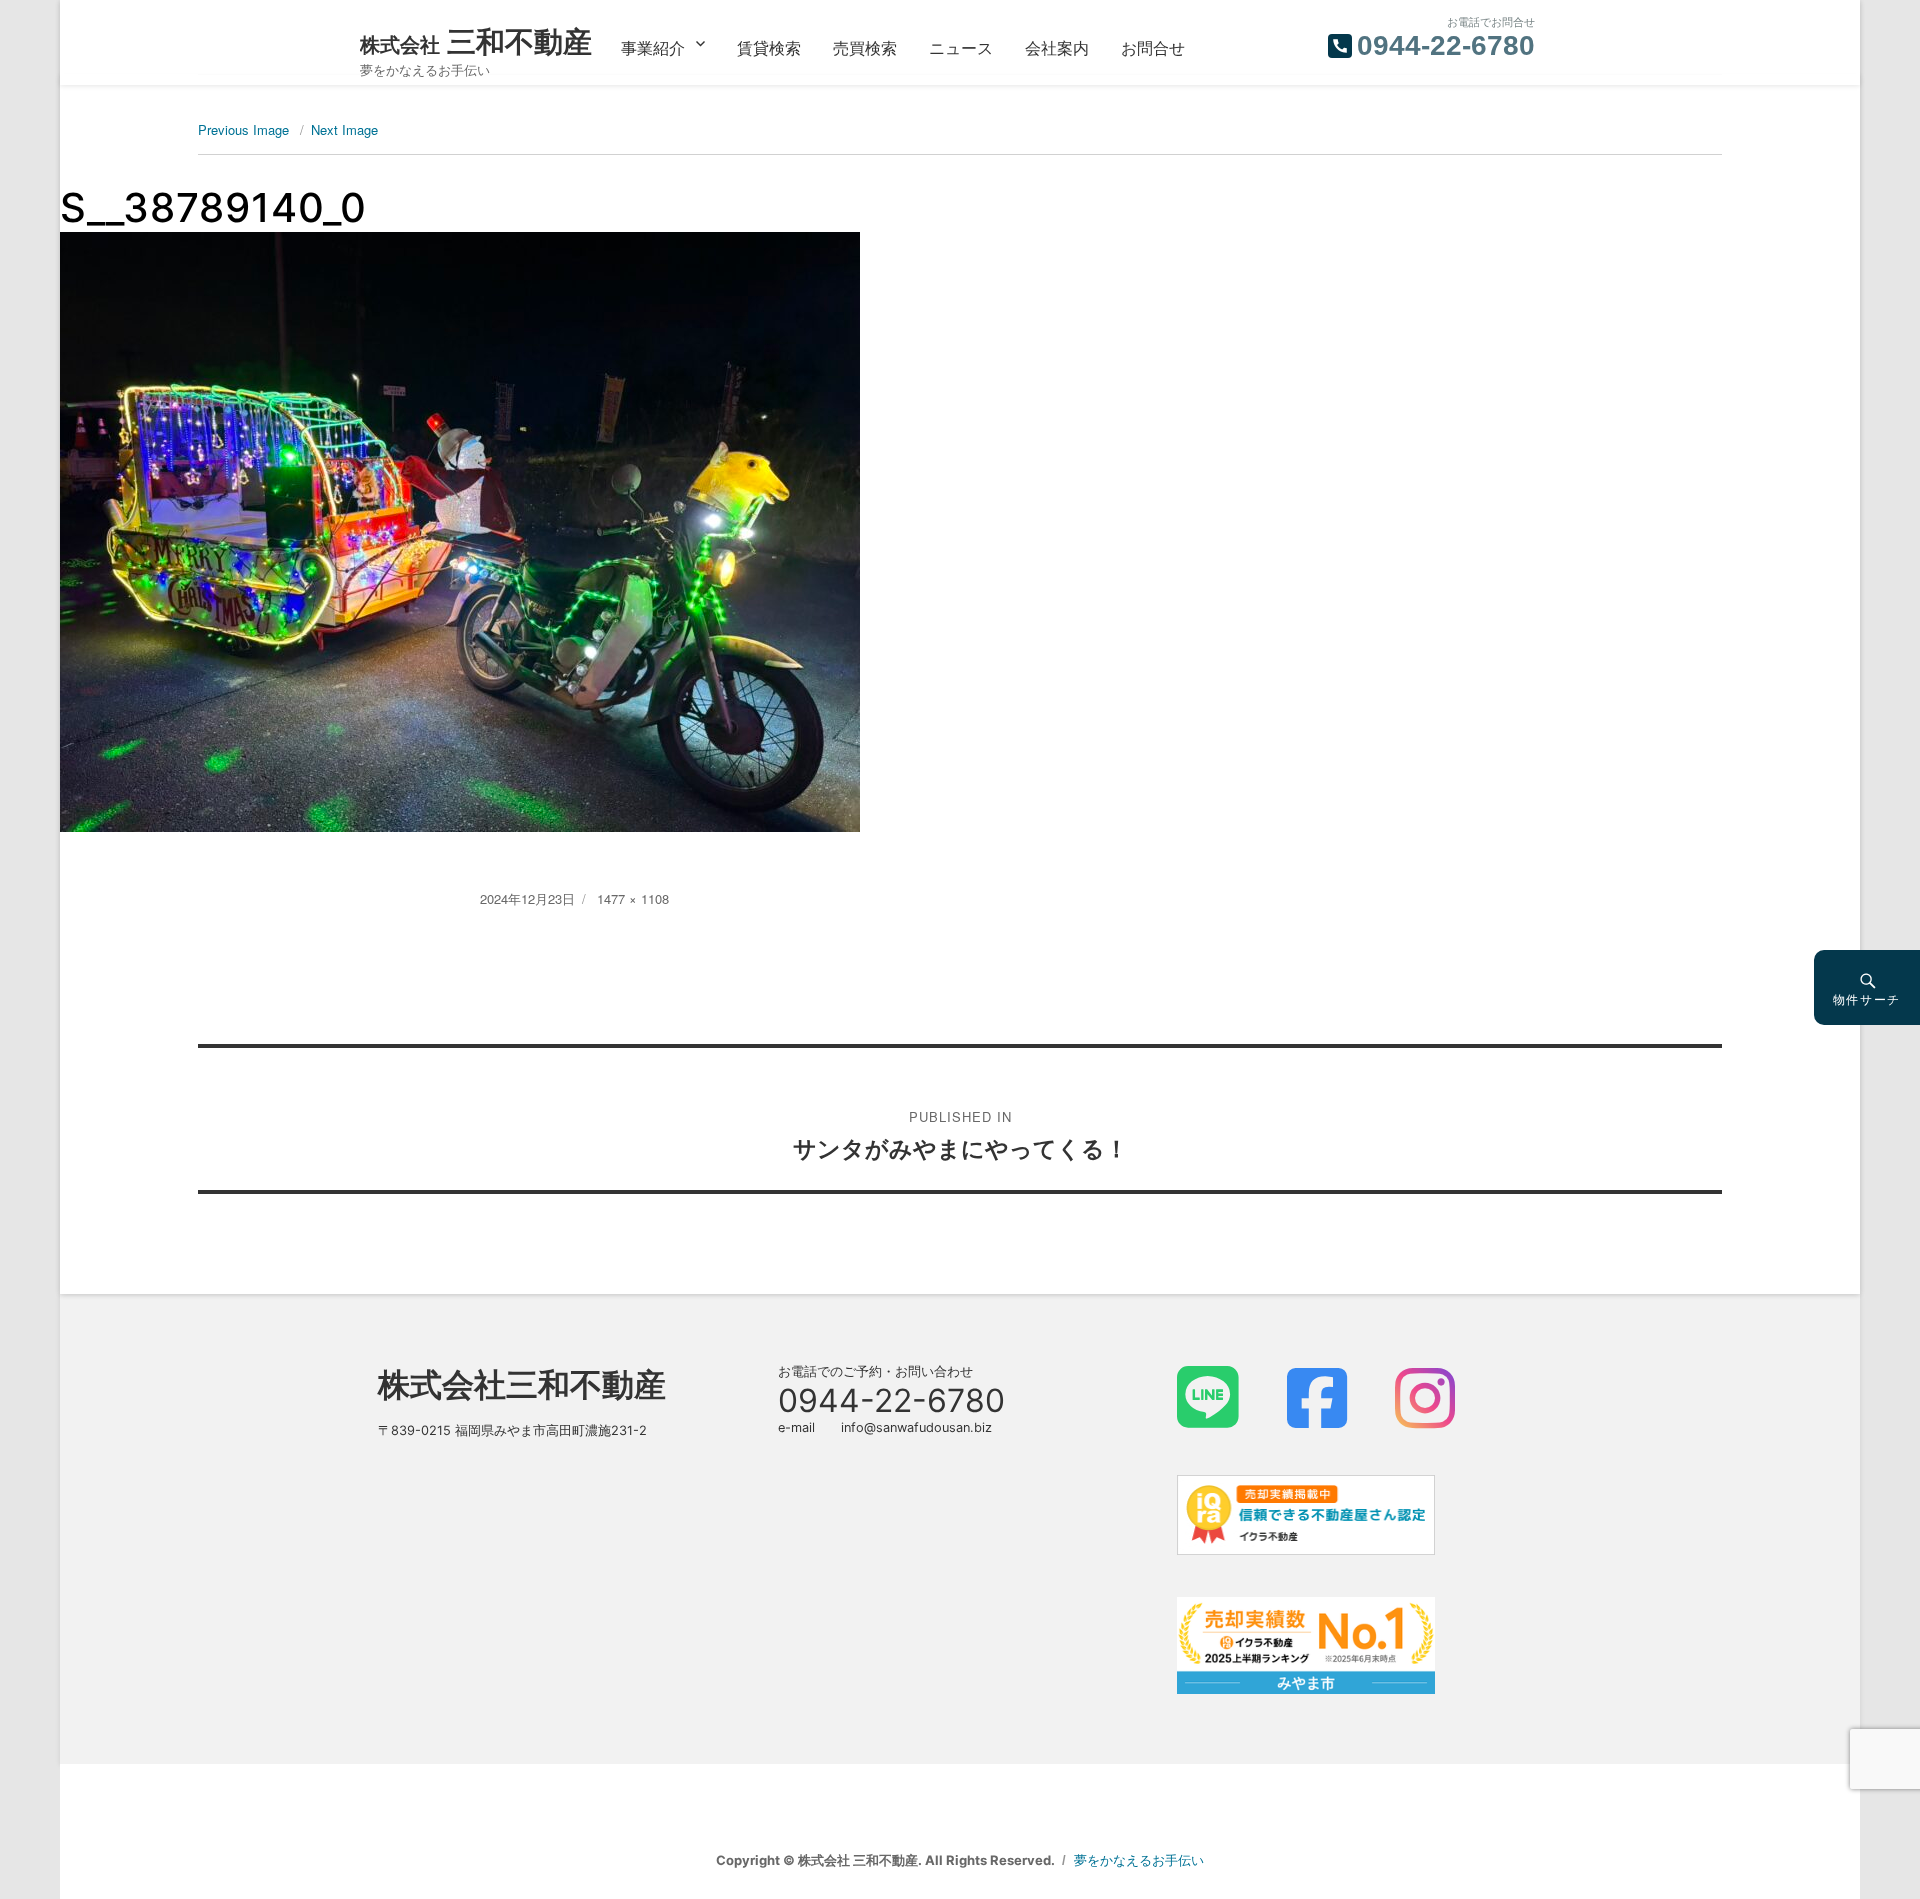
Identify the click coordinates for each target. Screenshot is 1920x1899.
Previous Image (243, 129)
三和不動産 (476, 41)
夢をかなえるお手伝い (1139, 1860)
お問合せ (1153, 47)
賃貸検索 (769, 47)
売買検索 (865, 47)
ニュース (961, 47)
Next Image (344, 129)
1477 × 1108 (633, 898)
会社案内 (1057, 47)
